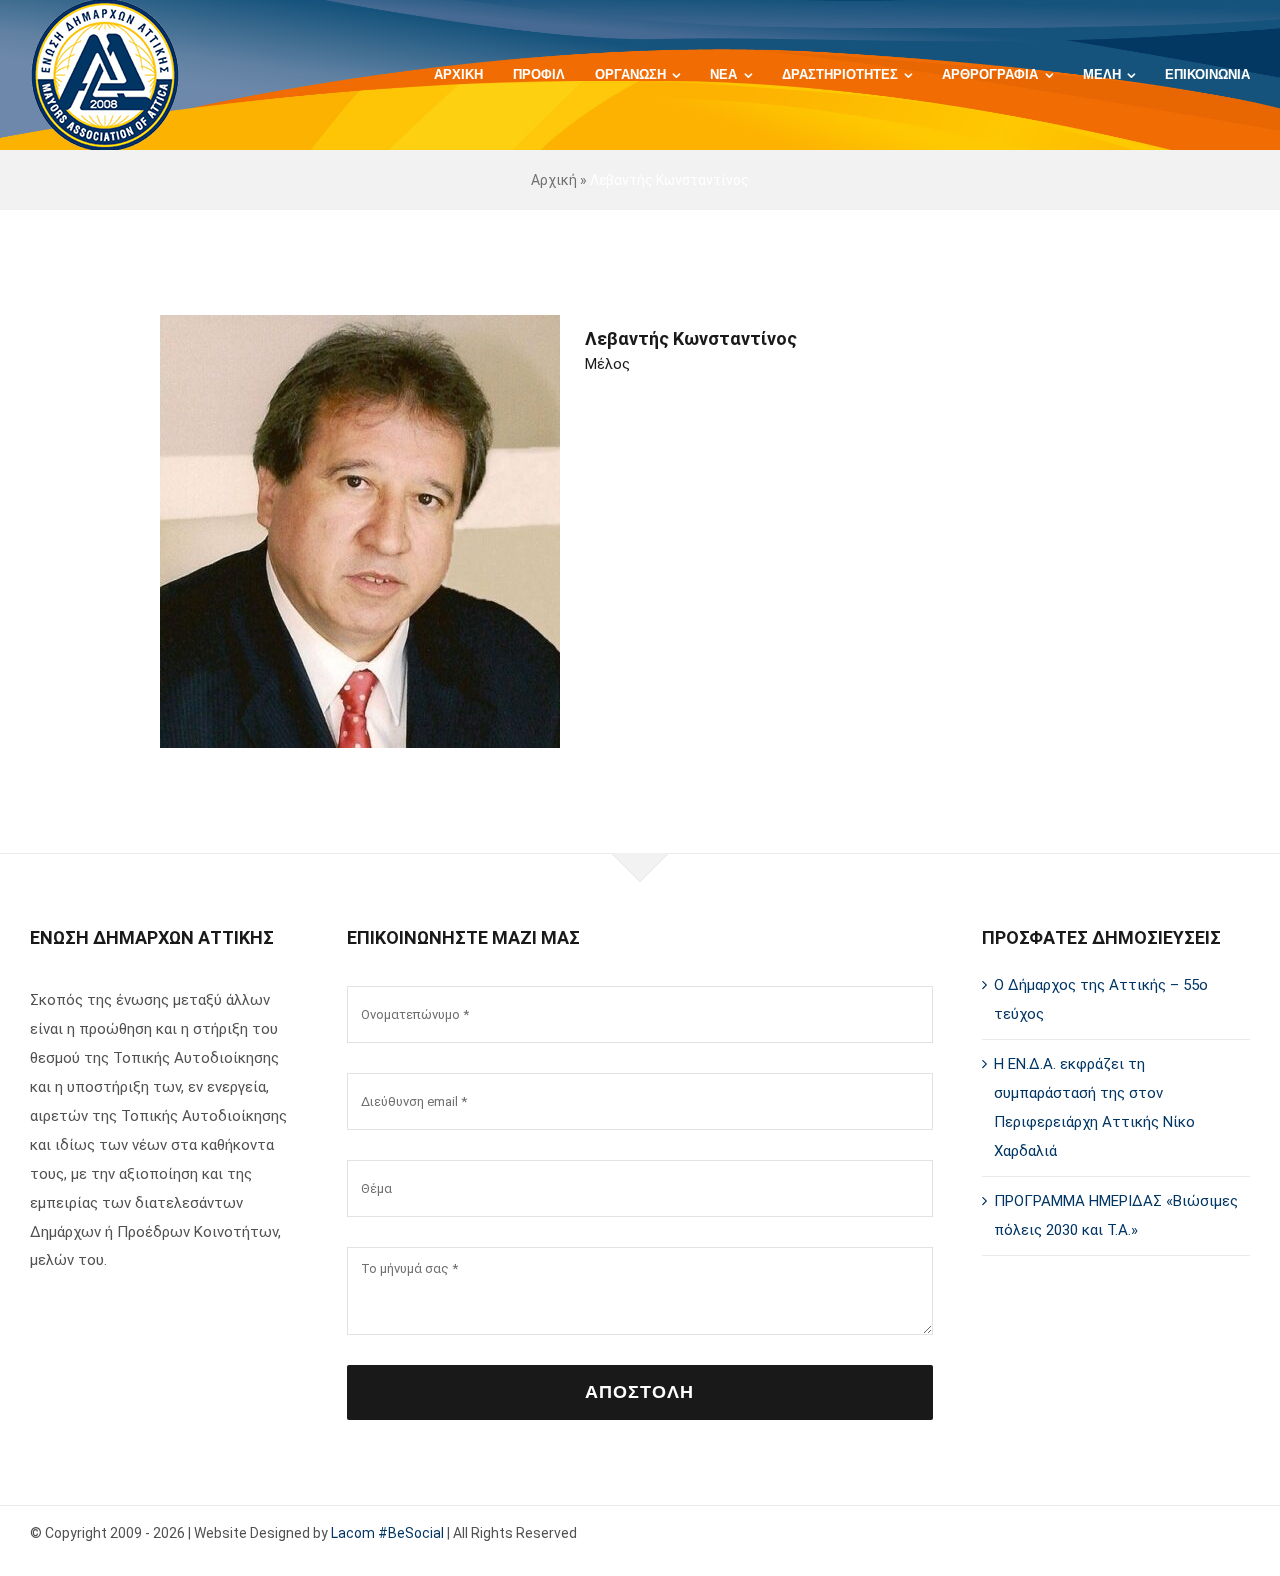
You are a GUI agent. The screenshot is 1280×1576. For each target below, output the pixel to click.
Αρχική (554, 180)
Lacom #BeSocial (387, 1533)
